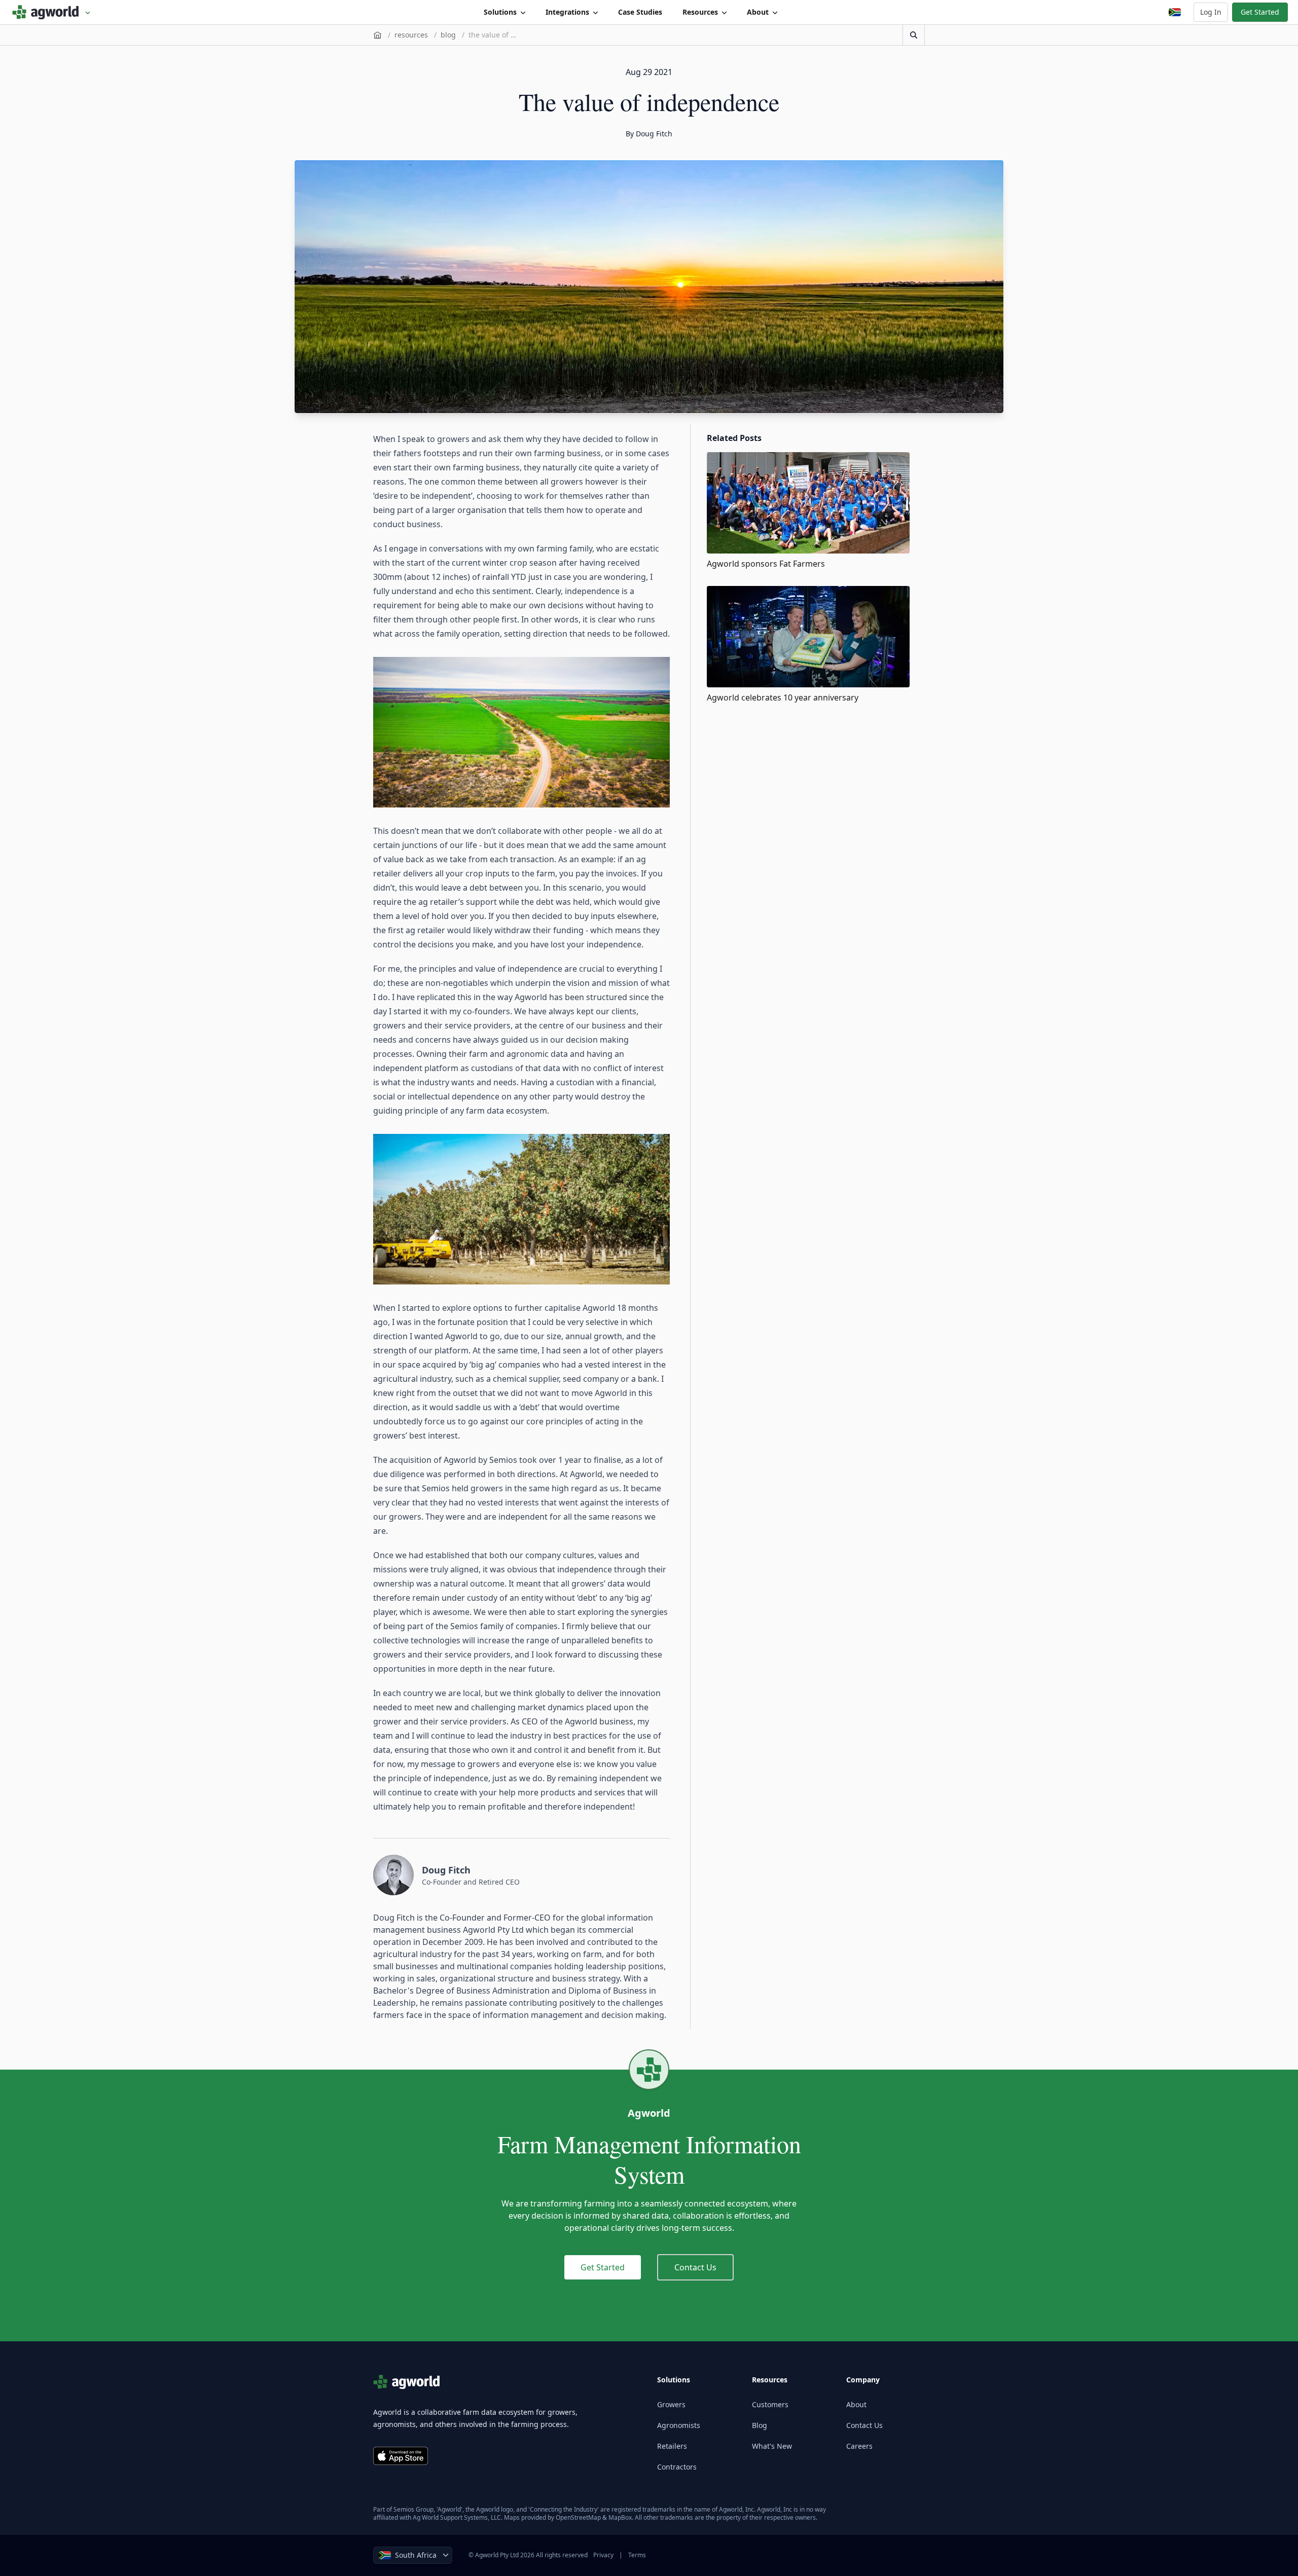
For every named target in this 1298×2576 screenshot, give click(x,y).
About (758, 12)
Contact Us (695, 2267)
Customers (770, 2404)
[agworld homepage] (51, 12)
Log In (1211, 12)
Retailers (672, 2446)
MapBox (620, 2517)
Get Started (1260, 12)
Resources (700, 12)
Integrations (567, 12)
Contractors (677, 2467)
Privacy (603, 2555)
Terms (637, 2555)
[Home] (377, 35)
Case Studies (640, 12)
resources (411, 35)
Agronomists (679, 2425)
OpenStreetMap (578, 2517)
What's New (772, 2446)
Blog (760, 2425)
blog (448, 35)
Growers (671, 2404)
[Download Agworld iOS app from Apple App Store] (401, 2456)
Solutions (500, 12)
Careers (859, 2446)
